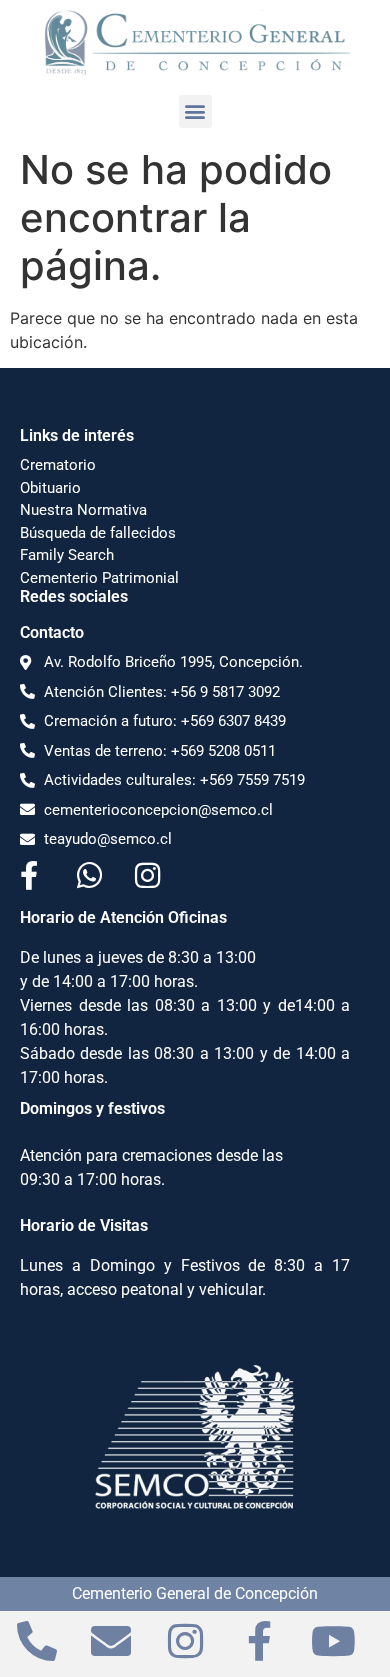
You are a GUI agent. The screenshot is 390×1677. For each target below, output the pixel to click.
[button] (195, 111)
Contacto (52, 632)
